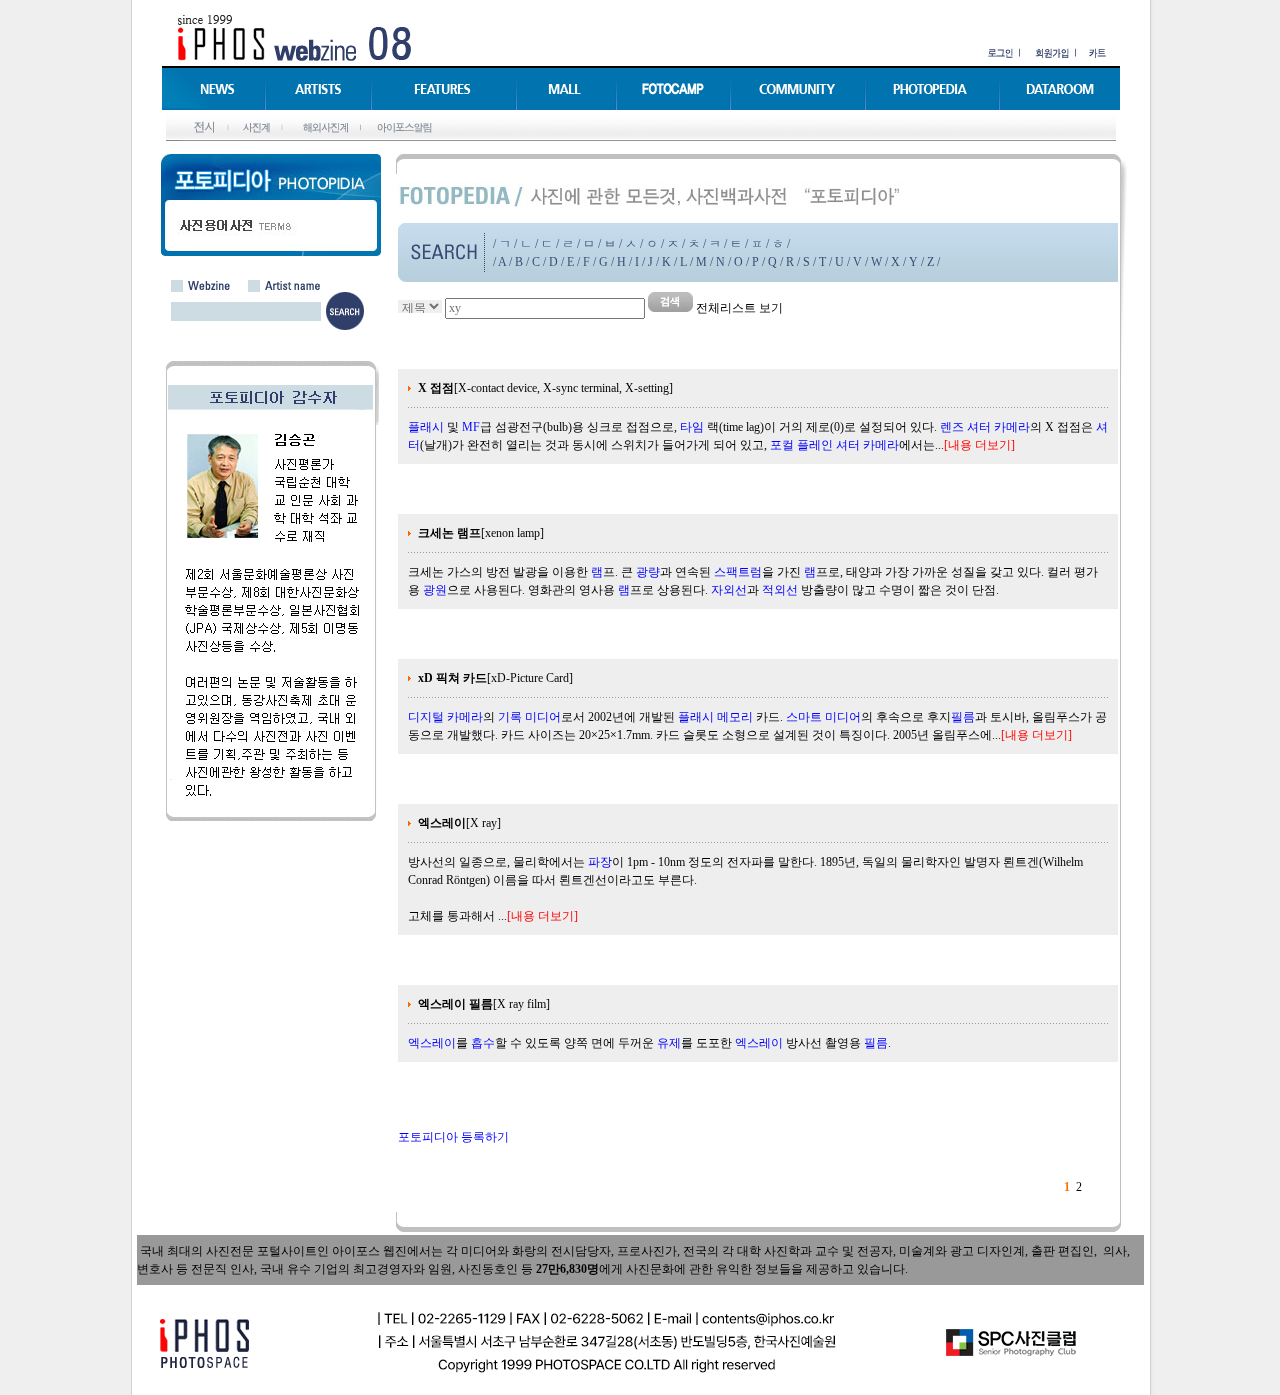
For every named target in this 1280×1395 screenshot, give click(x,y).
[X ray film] (484, 1004)
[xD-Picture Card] (495, 678)
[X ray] (459, 823)
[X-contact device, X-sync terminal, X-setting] (545, 388)
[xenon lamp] (481, 533)
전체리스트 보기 (739, 308)
